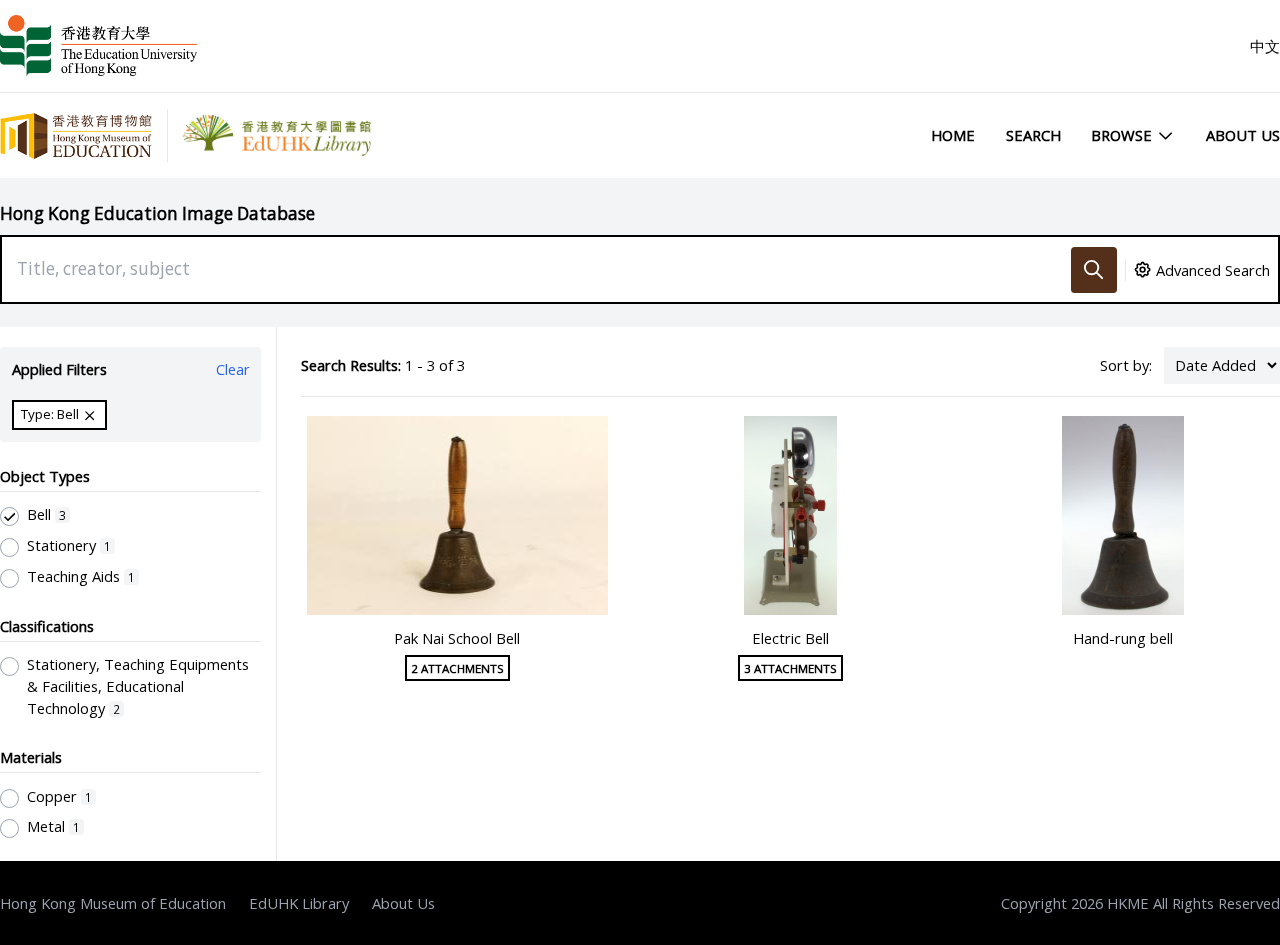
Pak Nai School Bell (457, 638)
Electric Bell (790, 638)
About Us (1243, 135)
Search (1033, 135)
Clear (233, 369)
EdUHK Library (299, 903)
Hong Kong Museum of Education (113, 903)
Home (953, 135)
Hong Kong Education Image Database (157, 213)
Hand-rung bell (1123, 638)
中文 (1265, 46)
